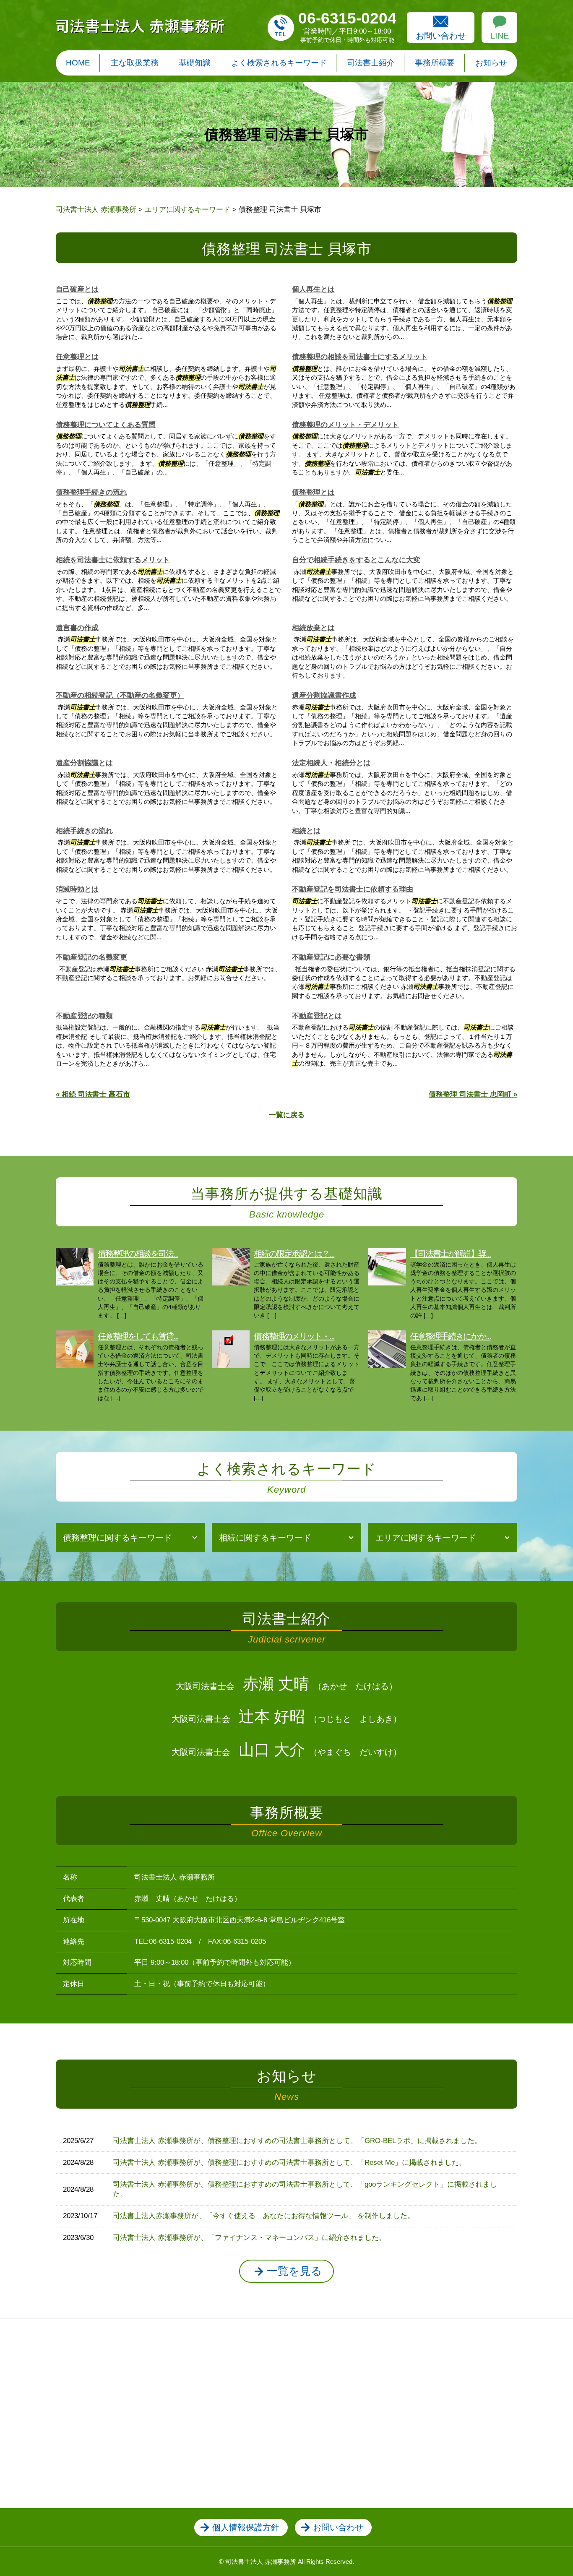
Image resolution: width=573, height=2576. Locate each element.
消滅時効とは (77, 889)
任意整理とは (77, 357)
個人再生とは (313, 289)
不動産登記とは (317, 1016)
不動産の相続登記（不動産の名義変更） (120, 695)
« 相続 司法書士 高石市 (93, 1094)
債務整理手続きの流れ (91, 492)
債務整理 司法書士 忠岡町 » (473, 1094)
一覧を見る (294, 2271)
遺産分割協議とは (84, 763)
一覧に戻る (287, 1115)
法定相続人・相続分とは (331, 763)
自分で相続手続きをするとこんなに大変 (356, 560)
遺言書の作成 (77, 628)
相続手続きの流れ (84, 831)
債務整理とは (313, 492)
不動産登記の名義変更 (91, 957)
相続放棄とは (313, 628)
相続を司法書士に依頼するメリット (113, 560)
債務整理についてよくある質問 (106, 425)
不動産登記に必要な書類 (331, 957)
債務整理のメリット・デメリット (345, 425)
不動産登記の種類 (84, 1016)
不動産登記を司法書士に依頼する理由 (353, 889)
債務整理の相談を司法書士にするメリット (360, 357)
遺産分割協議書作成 (324, 695)
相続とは (306, 831)
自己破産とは (77, 289)
